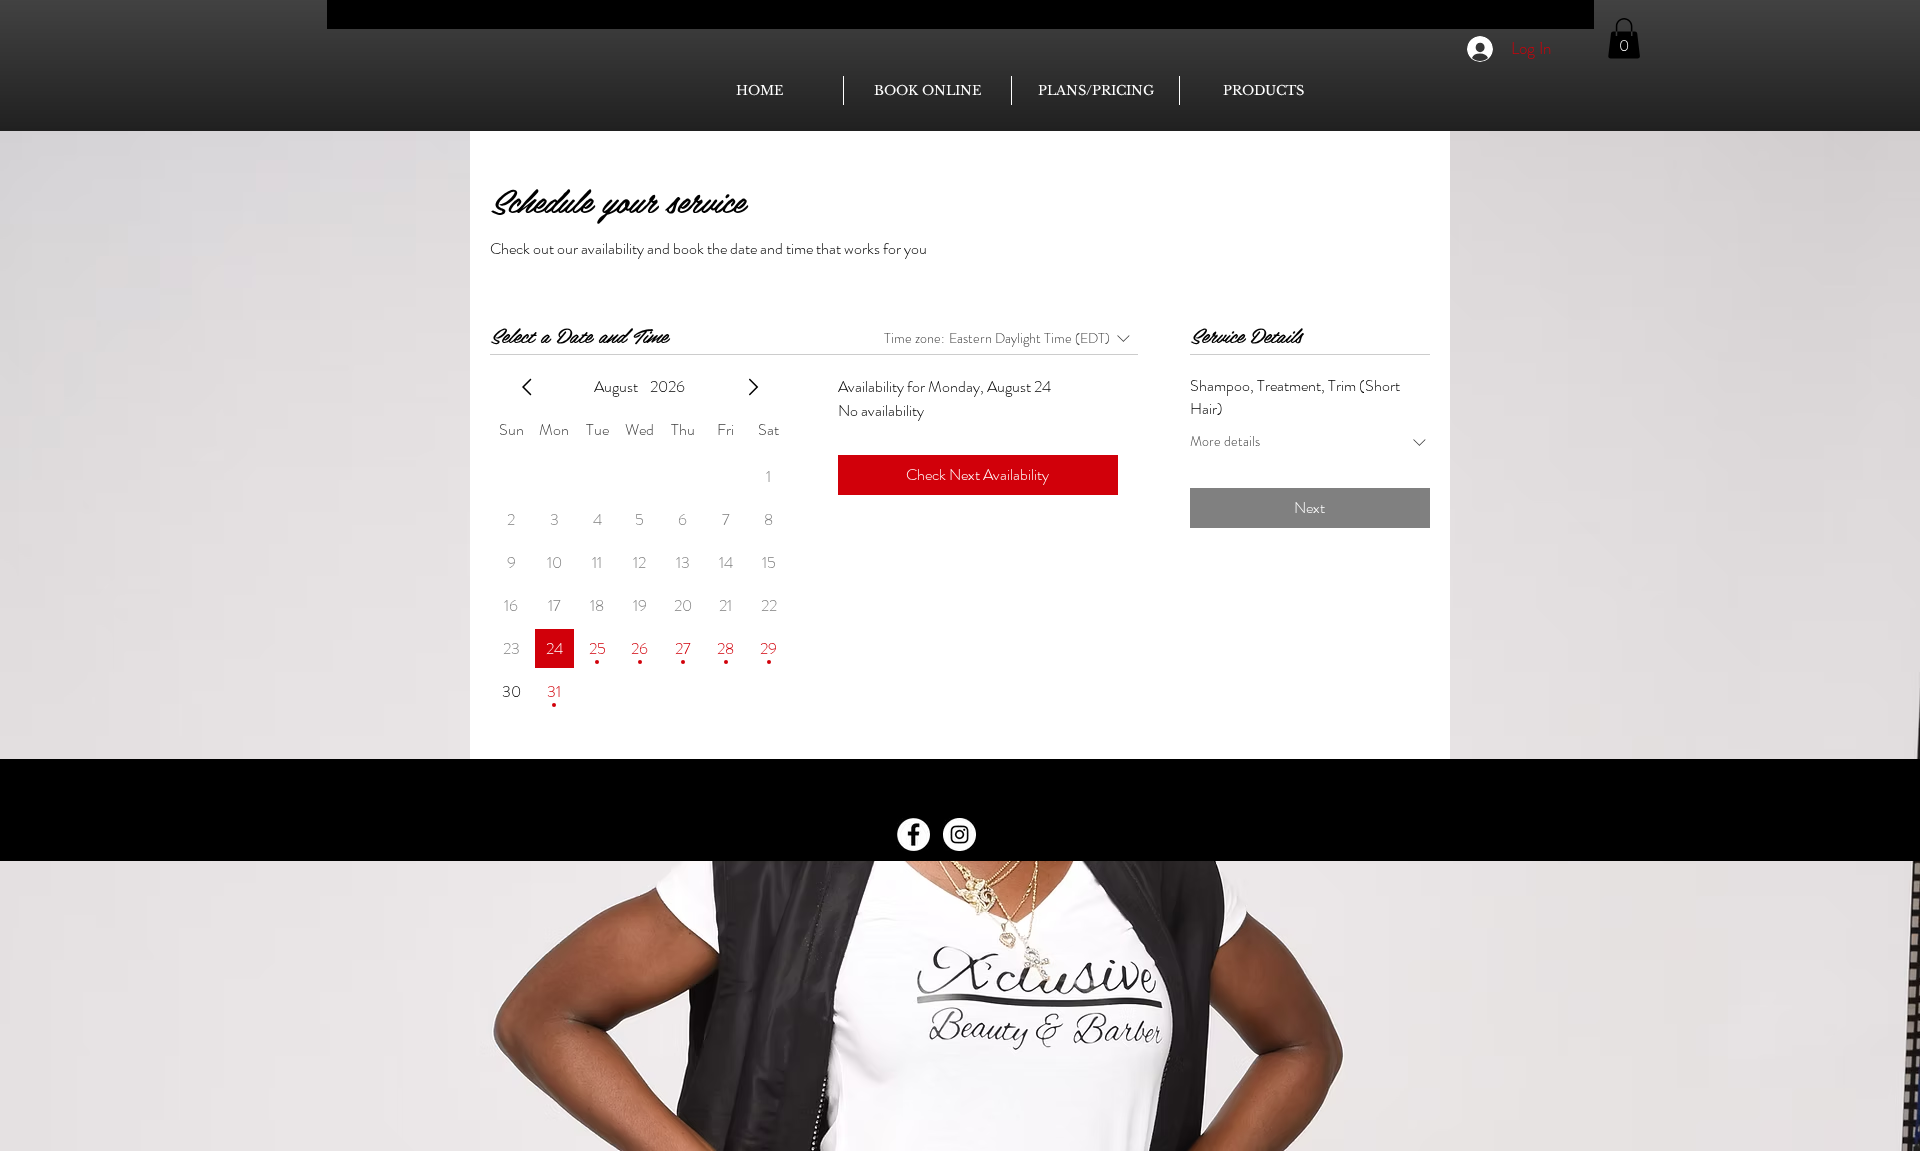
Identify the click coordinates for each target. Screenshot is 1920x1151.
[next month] (753, 387)
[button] (1624, 38)
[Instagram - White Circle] (959, 834)
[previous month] (527, 387)
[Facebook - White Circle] (913, 834)
